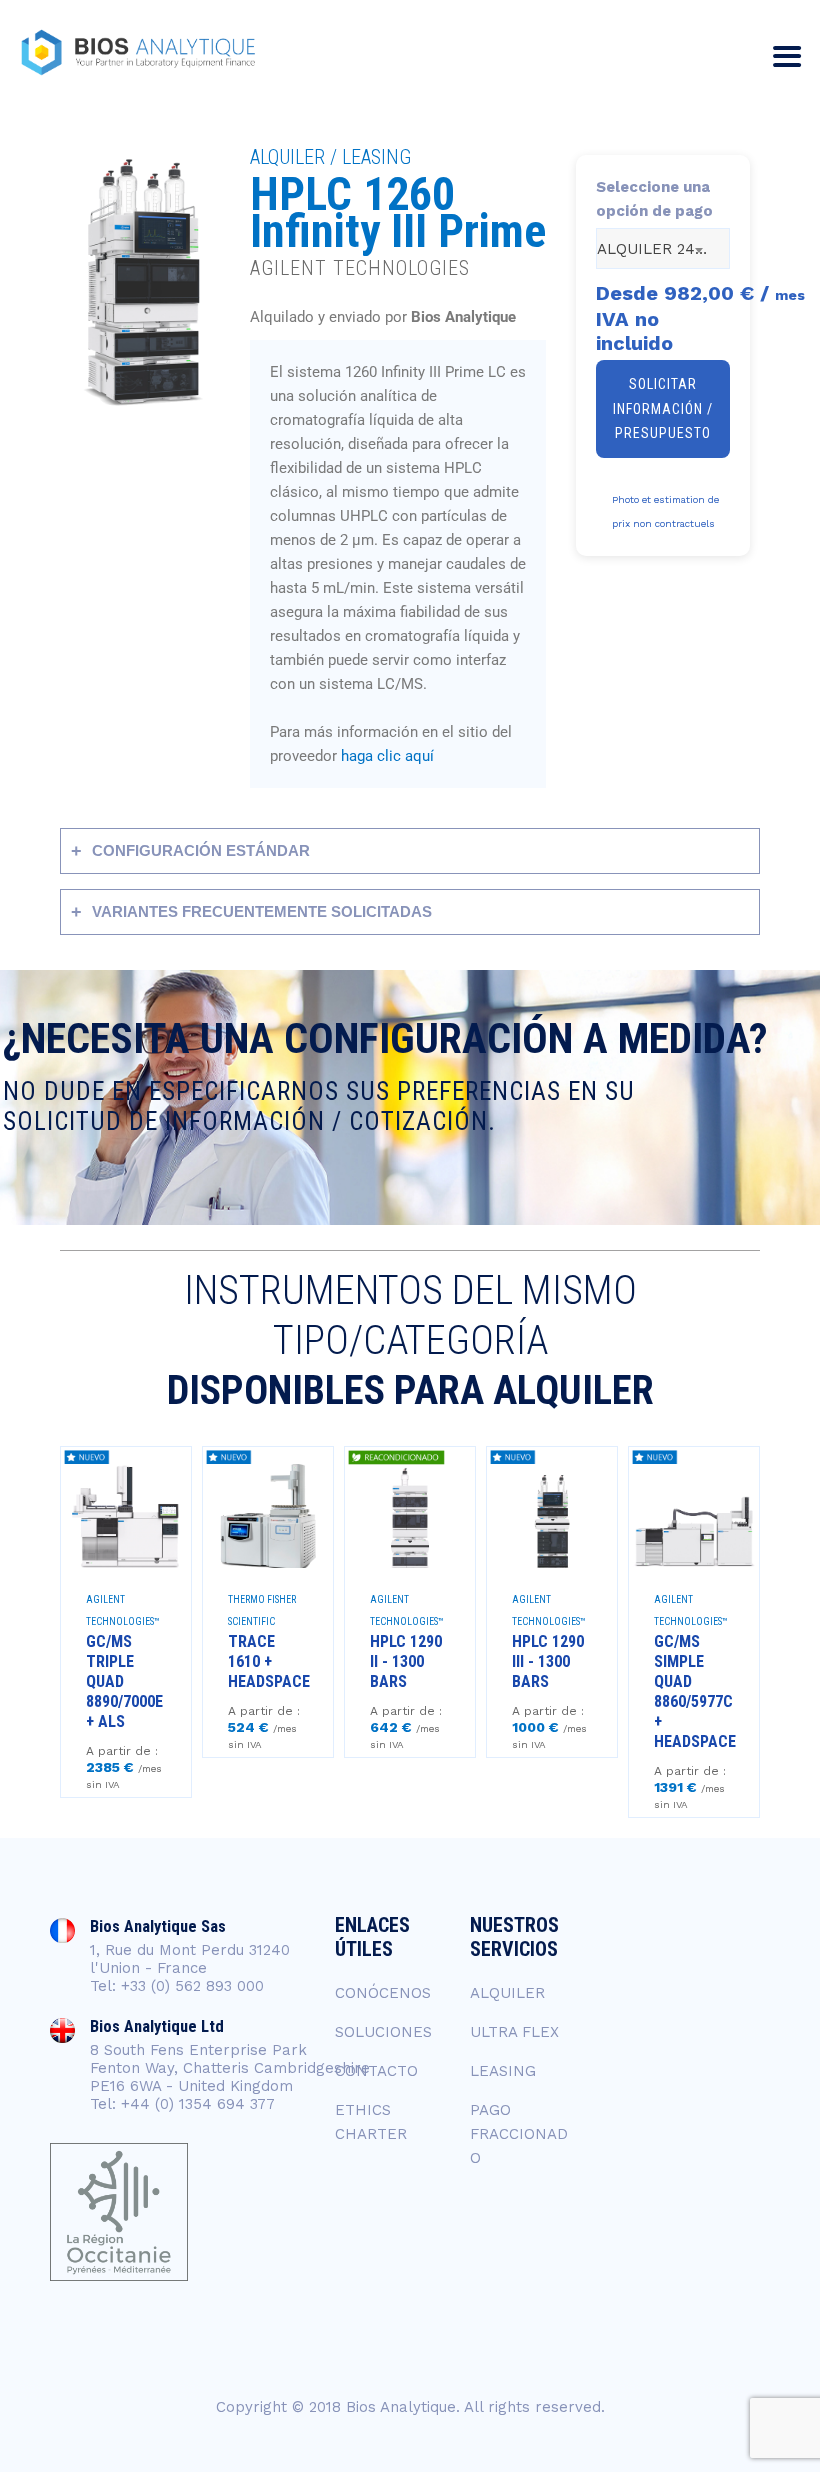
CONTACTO (376, 2071)
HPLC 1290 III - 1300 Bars (548, 1661)
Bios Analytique (401, 2407)
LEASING (503, 2071)
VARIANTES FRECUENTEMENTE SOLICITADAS (262, 911)
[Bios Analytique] (138, 52)
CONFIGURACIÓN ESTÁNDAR (201, 850)
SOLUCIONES (383, 2032)
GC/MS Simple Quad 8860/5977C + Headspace (695, 1691)
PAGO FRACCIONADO (519, 2134)
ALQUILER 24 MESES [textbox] (663, 249)
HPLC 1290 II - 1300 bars (406, 1661)
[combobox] (663, 248)
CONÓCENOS (383, 1993)
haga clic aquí (387, 756)
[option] (126, 1622)
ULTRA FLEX (514, 2032)
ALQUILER (507, 1993)
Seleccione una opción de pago (654, 199)
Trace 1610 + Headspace (269, 1661)
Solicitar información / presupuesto (663, 408)
